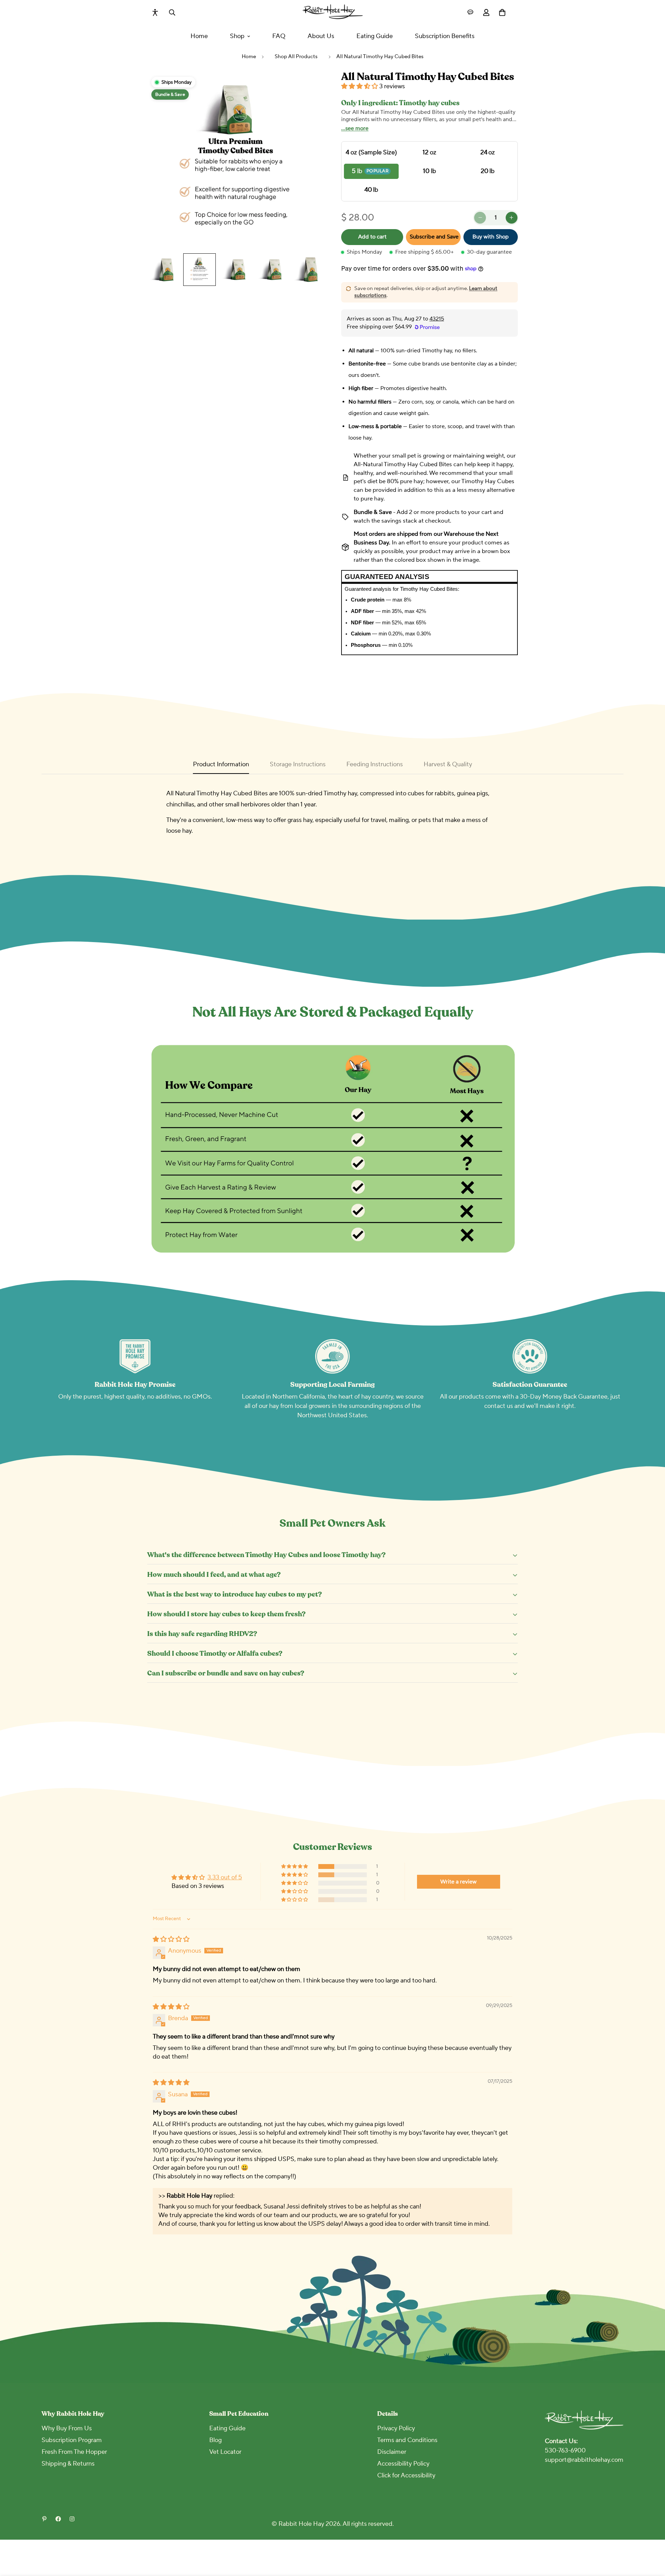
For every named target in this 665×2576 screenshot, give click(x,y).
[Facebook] (58, 2519)
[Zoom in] (309, 86)
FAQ (279, 36)
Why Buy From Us (67, 2428)
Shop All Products (296, 57)
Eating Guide (375, 36)
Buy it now (490, 237)
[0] (502, 12)
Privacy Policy (396, 2428)
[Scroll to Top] (651, 2538)
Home (199, 36)
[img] (171, 1939)
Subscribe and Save (434, 237)
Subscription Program (72, 2440)
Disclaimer (392, 2452)
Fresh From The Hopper (74, 2452)
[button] (360, 87)
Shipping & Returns (68, 2464)
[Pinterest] (44, 2519)
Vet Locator (225, 2452)
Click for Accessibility (406, 2475)
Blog (215, 2440)
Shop (237, 36)
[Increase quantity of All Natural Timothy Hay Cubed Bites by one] (512, 218)
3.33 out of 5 (225, 1877)
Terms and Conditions (407, 2440)
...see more (355, 128)
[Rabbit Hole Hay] (333, 12)
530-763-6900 (565, 2451)
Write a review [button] (458, 1882)
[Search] (172, 12)
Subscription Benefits (445, 36)
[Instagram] (72, 2519)
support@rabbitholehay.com (584, 2460)
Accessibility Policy (403, 2464)
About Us (321, 36)
